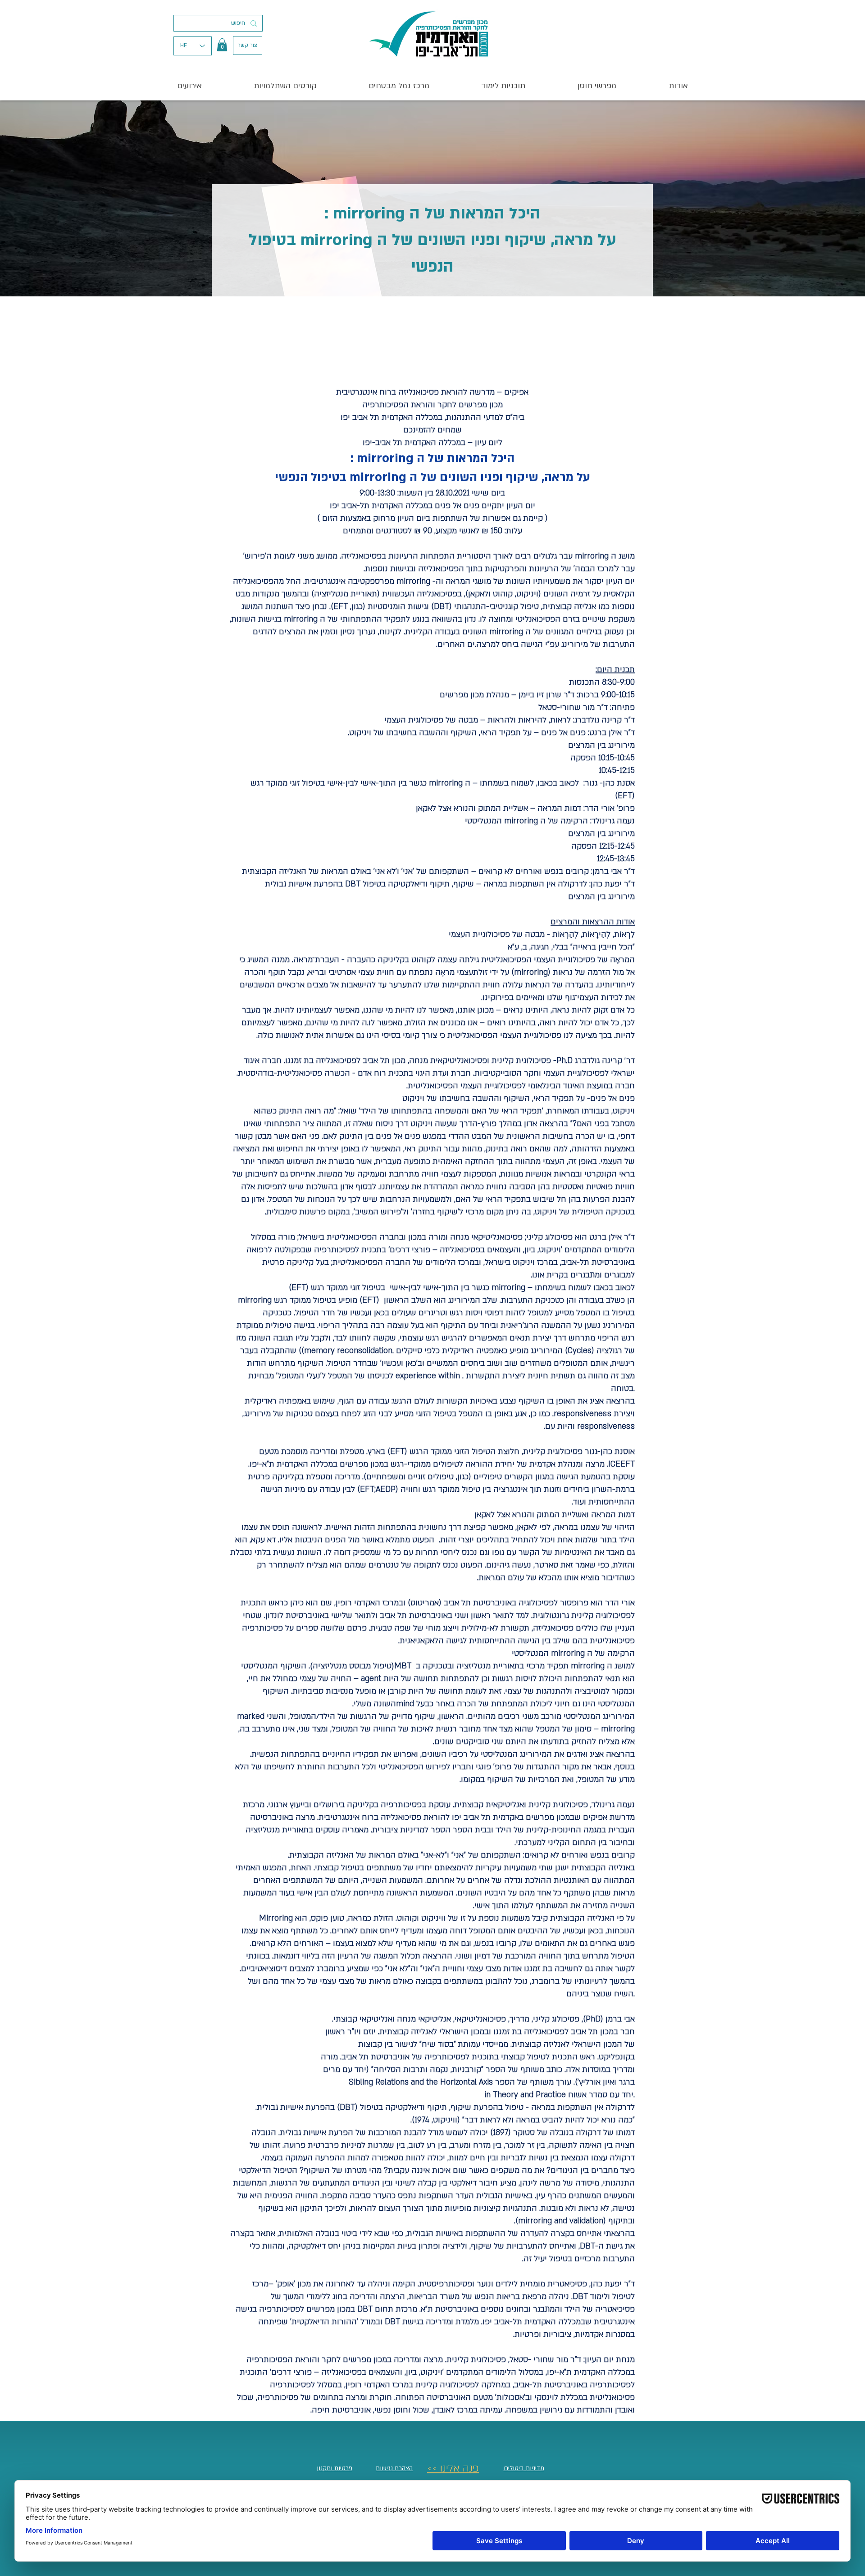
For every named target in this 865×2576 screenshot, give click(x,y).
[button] (222, 45)
